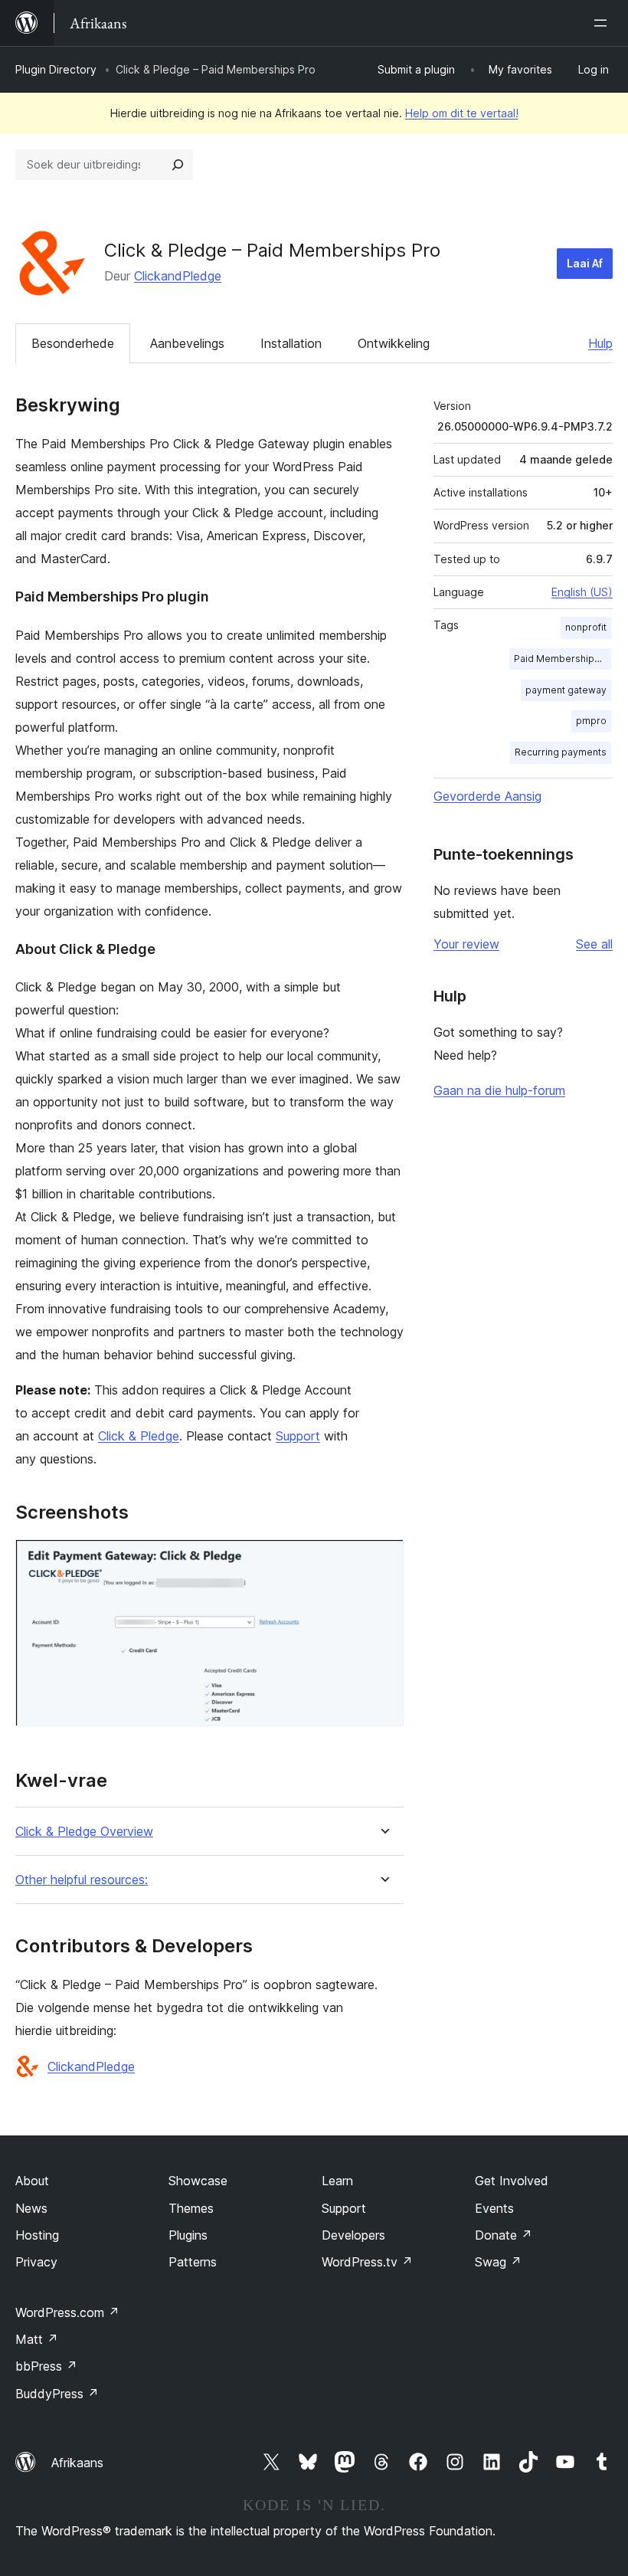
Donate (504, 2235)
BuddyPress (57, 2394)
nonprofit (586, 627)
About (32, 2181)
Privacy (36, 2262)
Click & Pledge (139, 1436)
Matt (37, 2339)
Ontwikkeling (394, 343)
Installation (291, 343)
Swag (498, 2262)
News (31, 2208)
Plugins (188, 2235)
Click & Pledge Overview (84, 1832)
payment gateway (566, 690)
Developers (353, 2235)
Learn (337, 2181)
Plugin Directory (56, 69)
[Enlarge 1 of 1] (383, 1560)
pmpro (591, 721)
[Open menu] (603, 23)
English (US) (582, 592)
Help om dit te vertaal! (462, 113)
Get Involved (512, 2181)
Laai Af (585, 263)
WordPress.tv (367, 2262)
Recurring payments (561, 752)
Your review (466, 944)
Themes (191, 2208)
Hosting (37, 2235)
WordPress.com (67, 2312)
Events (494, 2208)
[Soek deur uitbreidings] (178, 165)
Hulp (600, 343)
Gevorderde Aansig (487, 796)
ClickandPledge (178, 276)
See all (594, 944)
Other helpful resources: (82, 1880)
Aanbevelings (187, 343)
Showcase (198, 2181)
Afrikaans (77, 2463)
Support (298, 1436)
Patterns (193, 2262)
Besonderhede (73, 343)
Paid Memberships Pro (563, 659)
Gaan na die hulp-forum (499, 1090)
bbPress (46, 2366)
